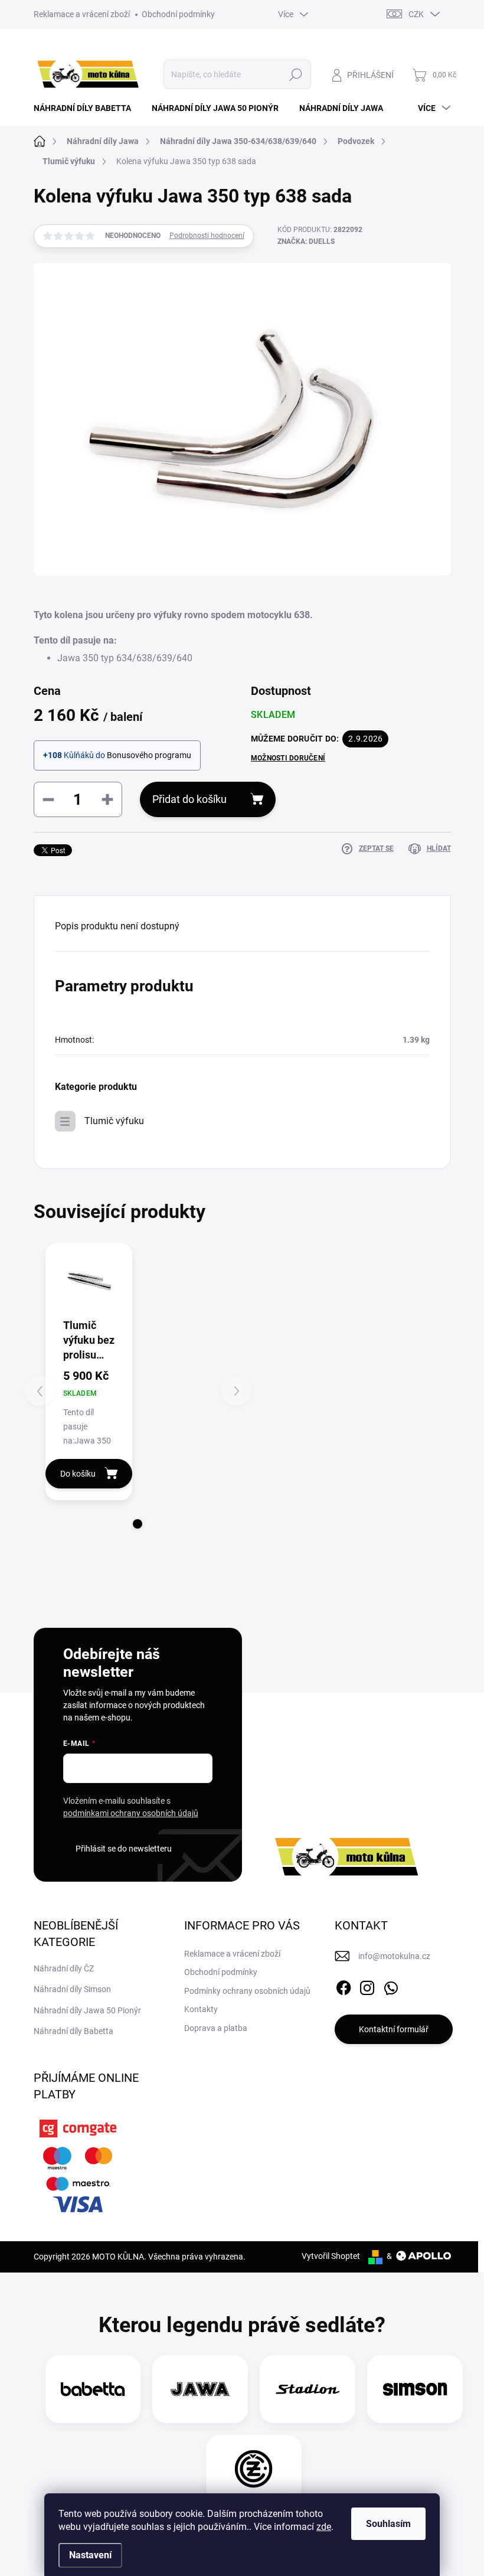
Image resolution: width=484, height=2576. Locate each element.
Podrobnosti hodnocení (207, 236)
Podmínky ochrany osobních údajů (247, 1991)
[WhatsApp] (391, 1986)
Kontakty (201, 2009)
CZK (416, 14)
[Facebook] (344, 1986)
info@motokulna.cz (394, 1956)
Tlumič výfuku (114, 1121)
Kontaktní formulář (394, 2029)
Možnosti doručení (288, 758)
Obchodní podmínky (178, 14)
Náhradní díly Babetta (73, 2031)
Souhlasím (388, 2524)
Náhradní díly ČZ (64, 1968)
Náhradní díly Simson (72, 1989)
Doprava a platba (216, 2028)
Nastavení (90, 2555)
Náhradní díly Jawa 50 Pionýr (87, 2010)
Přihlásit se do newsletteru (124, 1849)
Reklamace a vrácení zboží (82, 14)
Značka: (306, 241)
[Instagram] (367, 1986)
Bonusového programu (149, 755)
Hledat (295, 74)
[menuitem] (87, 108)
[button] (138, 1524)
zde (324, 2527)
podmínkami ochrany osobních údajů (131, 1813)
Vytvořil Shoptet (331, 2256)
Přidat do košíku (189, 799)
